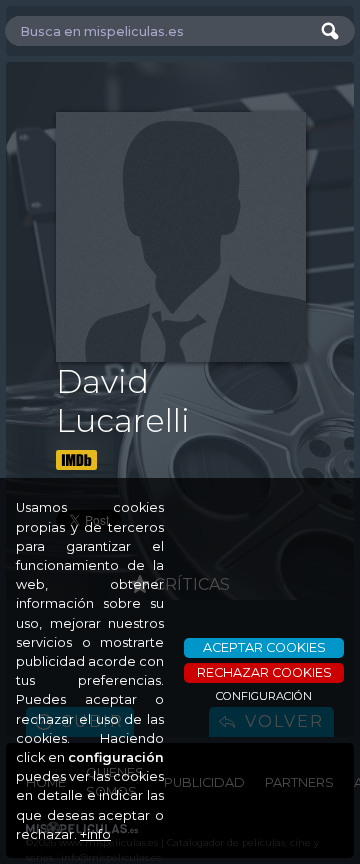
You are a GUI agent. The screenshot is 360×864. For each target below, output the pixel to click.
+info (95, 834)
